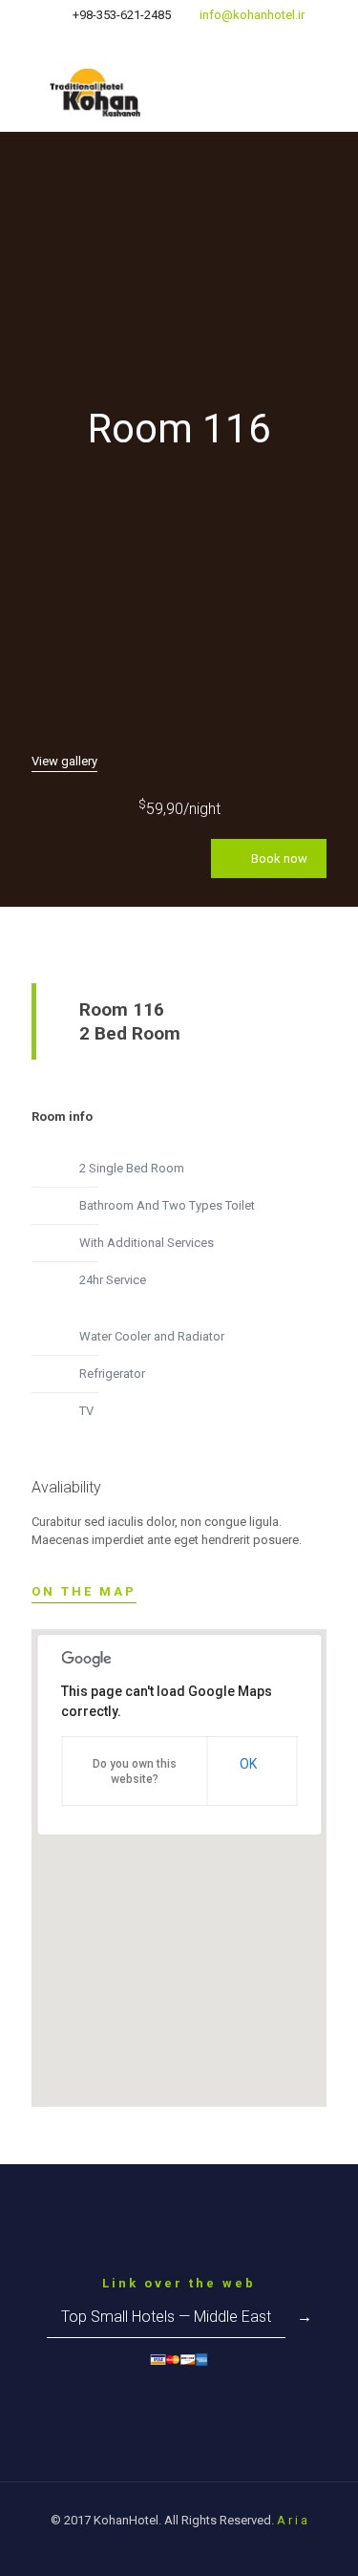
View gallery (64, 761)
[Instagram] (167, 39)
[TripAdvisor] (191, 39)
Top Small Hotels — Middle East (166, 2317)
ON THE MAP (84, 1591)
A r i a (292, 2520)
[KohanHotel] (179, 93)
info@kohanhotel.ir (252, 15)
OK (248, 1764)
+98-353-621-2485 (122, 15)
